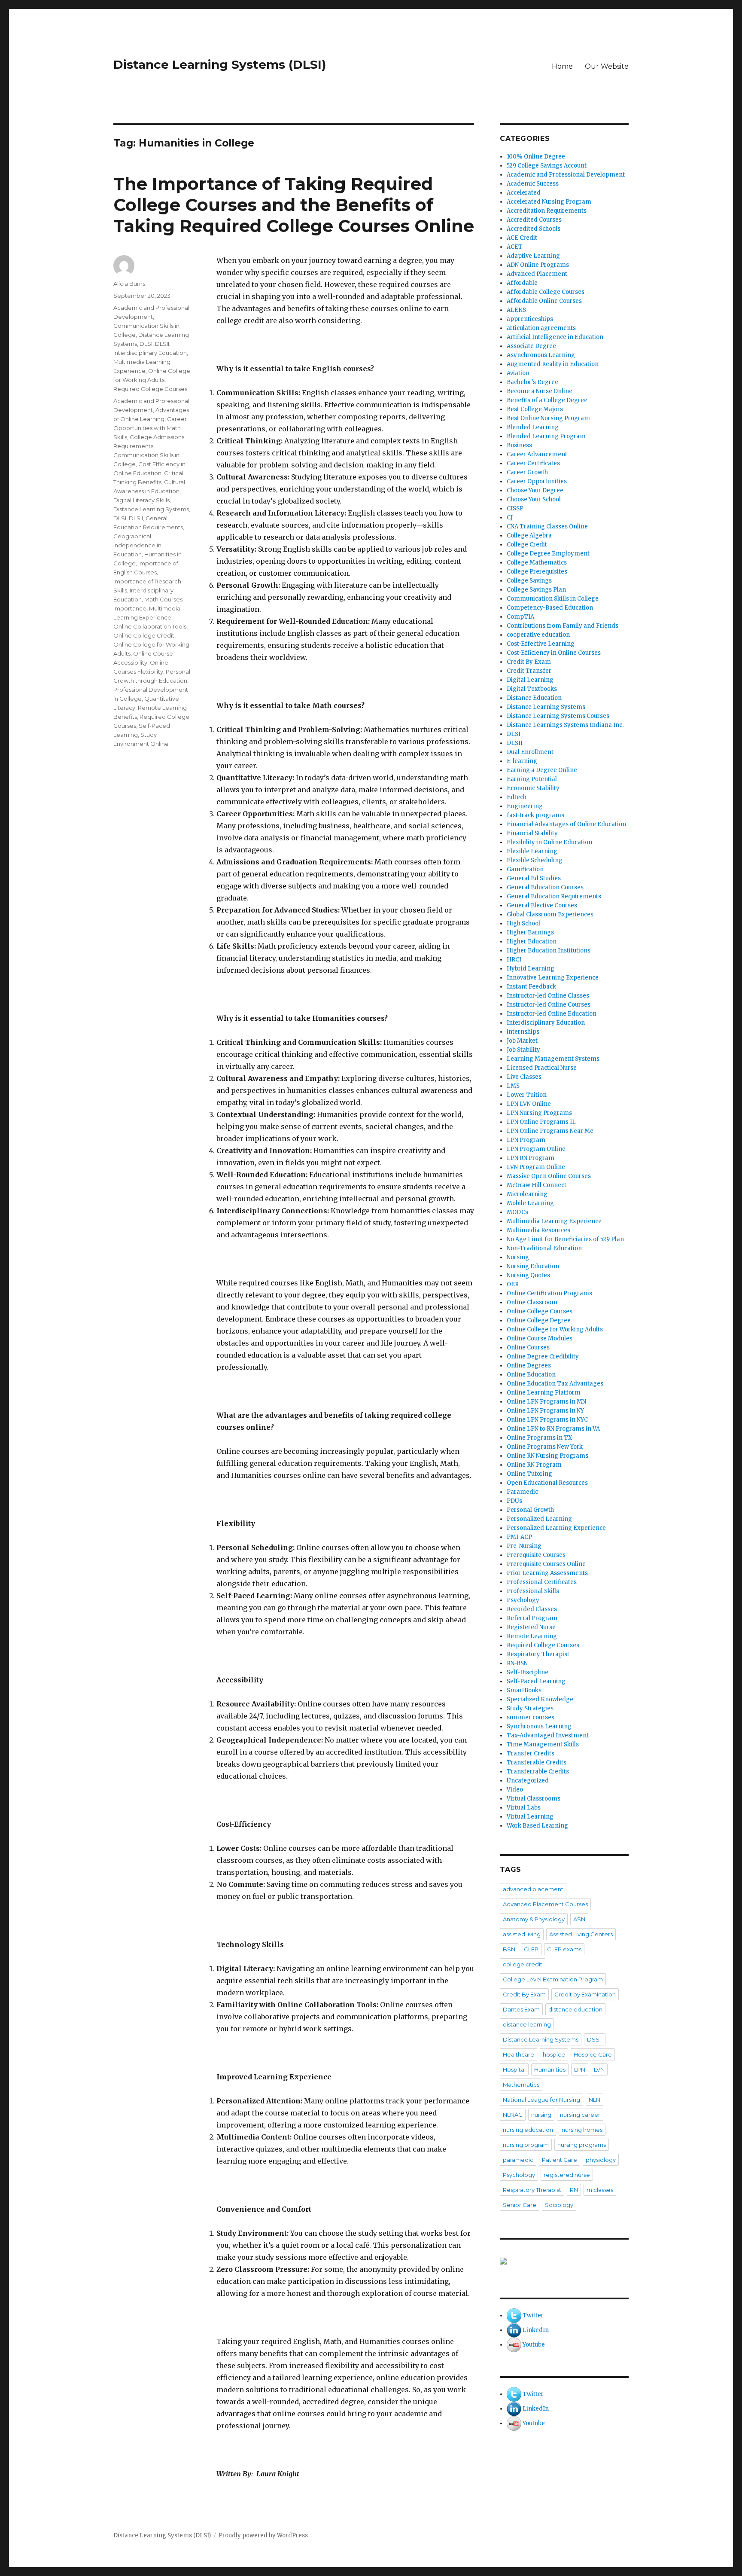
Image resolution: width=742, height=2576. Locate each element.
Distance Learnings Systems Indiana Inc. (565, 725)
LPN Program (526, 1140)
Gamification (525, 869)
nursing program (526, 2145)
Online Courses (528, 1348)
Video (515, 1790)
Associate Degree (531, 346)
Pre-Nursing (524, 1546)
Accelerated (524, 193)
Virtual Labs (524, 1808)
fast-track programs (535, 815)
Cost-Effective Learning (541, 644)
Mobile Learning (530, 1203)
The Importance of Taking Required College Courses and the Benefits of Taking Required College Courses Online (294, 205)
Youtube (534, 2345)
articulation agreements (541, 328)
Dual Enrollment (530, 752)
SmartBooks (524, 1690)
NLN (595, 2100)
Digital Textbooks (532, 689)
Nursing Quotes (528, 1275)
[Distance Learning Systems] (564, 2261)
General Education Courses (545, 887)
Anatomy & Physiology (534, 1919)
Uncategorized (528, 1781)
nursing (541, 2115)
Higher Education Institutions (549, 951)
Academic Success (533, 184)
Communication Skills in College (553, 599)
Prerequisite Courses (536, 1555)
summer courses (531, 1717)
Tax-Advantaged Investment (548, 1735)
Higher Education (532, 942)
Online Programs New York (545, 1447)
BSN (509, 1949)
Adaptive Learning (533, 256)
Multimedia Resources (538, 1230)
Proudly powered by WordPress (263, 2535)
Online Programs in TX (539, 1438)
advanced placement (533, 1889)
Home (562, 66)
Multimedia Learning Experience (554, 1221)
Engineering (525, 806)
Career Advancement (537, 454)
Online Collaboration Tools (150, 626)
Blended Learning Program (546, 436)
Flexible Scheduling (535, 860)
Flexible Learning (532, 851)
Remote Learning (532, 1636)
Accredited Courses (534, 220)
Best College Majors (535, 409)
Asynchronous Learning (541, 355)
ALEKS (516, 310)
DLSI (146, 344)
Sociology (559, 2205)
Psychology (523, 1600)
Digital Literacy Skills (141, 500)
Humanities (550, 2069)
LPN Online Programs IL (541, 1122)
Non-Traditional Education (544, 1248)
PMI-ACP (519, 1537)
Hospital (514, 2069)
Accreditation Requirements (547, 211)
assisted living (522, 1934)
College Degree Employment (548, 554)
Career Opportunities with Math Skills (150, 428)
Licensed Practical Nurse (542, 1068)
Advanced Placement (537, 274)
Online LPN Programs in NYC (547, 1420)
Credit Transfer (529, 671)
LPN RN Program (531, 1158)
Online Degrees (529, 1366)
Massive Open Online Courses (549, 1176)
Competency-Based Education (550, 608)
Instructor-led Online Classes (548, 996)
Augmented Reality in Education (553, 364)
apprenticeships (530, 319)
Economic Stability (533, 788)
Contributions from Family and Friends (563, 626)
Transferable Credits (537, 1763)
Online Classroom (532, 1302)
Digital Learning (530, 680)
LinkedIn (536, 2330)
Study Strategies (530, 1708)
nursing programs (582, 2145)
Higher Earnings (530, 932)
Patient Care (560, 2160)
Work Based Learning (537, 1826)
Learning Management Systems (553, 1059)
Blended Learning (533, 427)
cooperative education (538, 635)
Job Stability (523, 1050)
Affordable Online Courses (544, 301)
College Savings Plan (536, 590)
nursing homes (582, 2130)
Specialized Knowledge (540, 1699)
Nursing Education (533, 1266)
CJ (510, 517)
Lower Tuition (527, 1095)
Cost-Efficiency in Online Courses (554, 653)
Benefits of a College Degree (547, 400)
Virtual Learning (530, 1817)
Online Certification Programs (549, 1293)
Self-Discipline (528, 1672)
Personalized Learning (539, 1519)
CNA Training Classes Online (547, 526)
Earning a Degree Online (542, 770)
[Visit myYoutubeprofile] (514, 2345)
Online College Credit (144, 635)
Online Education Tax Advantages (555, 1384)
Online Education (531, 1375)
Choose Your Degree (535, 490)
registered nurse (567, 2175)
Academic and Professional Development (566, 175)
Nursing (518, 1257)
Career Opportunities (537, 481)
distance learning (527, 2024)
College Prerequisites (537, 572)
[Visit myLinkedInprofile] (514, 2330)
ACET (515, 247)
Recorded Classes (532, 1609)
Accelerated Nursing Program (549, 202)
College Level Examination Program (553, 1979)
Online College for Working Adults (555, 1329)
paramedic (518, 2160)
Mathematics (521, 2085)
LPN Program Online (536, 1149)
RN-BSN (517, 1663)
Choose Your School (534, 499)
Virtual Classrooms (534, 1799)
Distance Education (534, 698)
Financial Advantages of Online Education (566, 824)
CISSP (515, 508)
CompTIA (520, 617)
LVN (599, 2069)
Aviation (518, 373)
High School (523, 923)
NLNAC (513, 2115)
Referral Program (532, 1618)
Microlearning (527, 1194)
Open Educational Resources (547, 1483)
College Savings (529, 581)
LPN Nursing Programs (539, 1113)
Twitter (533, 2315)
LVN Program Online (536, 1167)
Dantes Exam (521, 2009)
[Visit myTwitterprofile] (514, 2315)
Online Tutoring (529, 1474)
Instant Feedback (531, 987)
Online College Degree (539, 1320)
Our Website (607, 66)
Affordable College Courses (546, 292)
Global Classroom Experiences (550, 914)
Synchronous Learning (539, 1726)
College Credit (527, 545)
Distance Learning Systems (151, 509)
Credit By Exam (529, 662)
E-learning (522, 761)
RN (574, 2190)
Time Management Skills (543, 1744)
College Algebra (529, 536)
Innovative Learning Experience (553, 978)
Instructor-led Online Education (552, 1014)
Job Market (522, 1041)
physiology (601, 2160)
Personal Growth (530, 1510)
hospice (554, 2054)
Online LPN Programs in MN (546, 1402)
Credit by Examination (585, 1994)
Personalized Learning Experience (556, 1528)
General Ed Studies (534, 878)
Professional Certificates (542, 1582)
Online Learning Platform (544, 1393)
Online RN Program (534, 1465)
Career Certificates (533, 463)
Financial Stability (532, 833)
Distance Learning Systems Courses (558, 716)
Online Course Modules (540, 1338)
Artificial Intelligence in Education (555, 337)
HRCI (514, 960)
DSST (595, 2039)
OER (513, 1284)
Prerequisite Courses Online (546, 1564)
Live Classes (524, 1077)
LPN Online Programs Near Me (550, 1131)
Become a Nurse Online (540, 391)
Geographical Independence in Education (137, 545)
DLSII (162, 344)
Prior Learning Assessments (547, 1573)
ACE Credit (522, 238)
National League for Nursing (541, 2100)
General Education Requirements (554, 896)
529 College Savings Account (547, 166)
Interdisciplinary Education (150, 353)
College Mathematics (537, 563)
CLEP (531, 1949)
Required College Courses (150, 389)
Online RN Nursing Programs (547, 1456)
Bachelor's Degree (532, 382)
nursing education (528, 2130)
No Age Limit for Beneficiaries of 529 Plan (565, 1239)
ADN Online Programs (538, 265)
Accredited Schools (534, 229)
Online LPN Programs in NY (545, 1411)
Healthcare (518, 2054)
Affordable (522, 283)
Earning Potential (532, 779)
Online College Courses (540, 1311)
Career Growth (527, 472)
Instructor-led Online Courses (549, 1005)
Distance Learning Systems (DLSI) (220, 64)
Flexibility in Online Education (549, 842)
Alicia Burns (129, 284)
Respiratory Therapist (538, 1654)
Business (519, 445)
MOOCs (517, 1212)
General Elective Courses (542, 905)
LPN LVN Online (529, 1104)
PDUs (514, 1501)
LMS (513, 1086)
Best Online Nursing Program (548, 418)
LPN (580, 2069)
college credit (523, 1964)
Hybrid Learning (531, 969)
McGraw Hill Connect (537, 1185)
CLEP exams (564, 1949)
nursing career (580, 2115)
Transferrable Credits (538, 1772)
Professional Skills (533, 1591)
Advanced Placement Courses (545, 1904)
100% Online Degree (536, 157)
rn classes (600, 2190)
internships (523, 1032)
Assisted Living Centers (581, 1934)
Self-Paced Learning (536, 1681)
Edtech (517, 797)
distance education (575, 2009)
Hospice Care (593, 2054)
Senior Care (520, 2205)
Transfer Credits (531, 1753)
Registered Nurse (531, 1627)
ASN (579, 1919)
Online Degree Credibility (543, 1357)
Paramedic (522, 1492)
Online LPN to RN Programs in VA (553, 1429)
